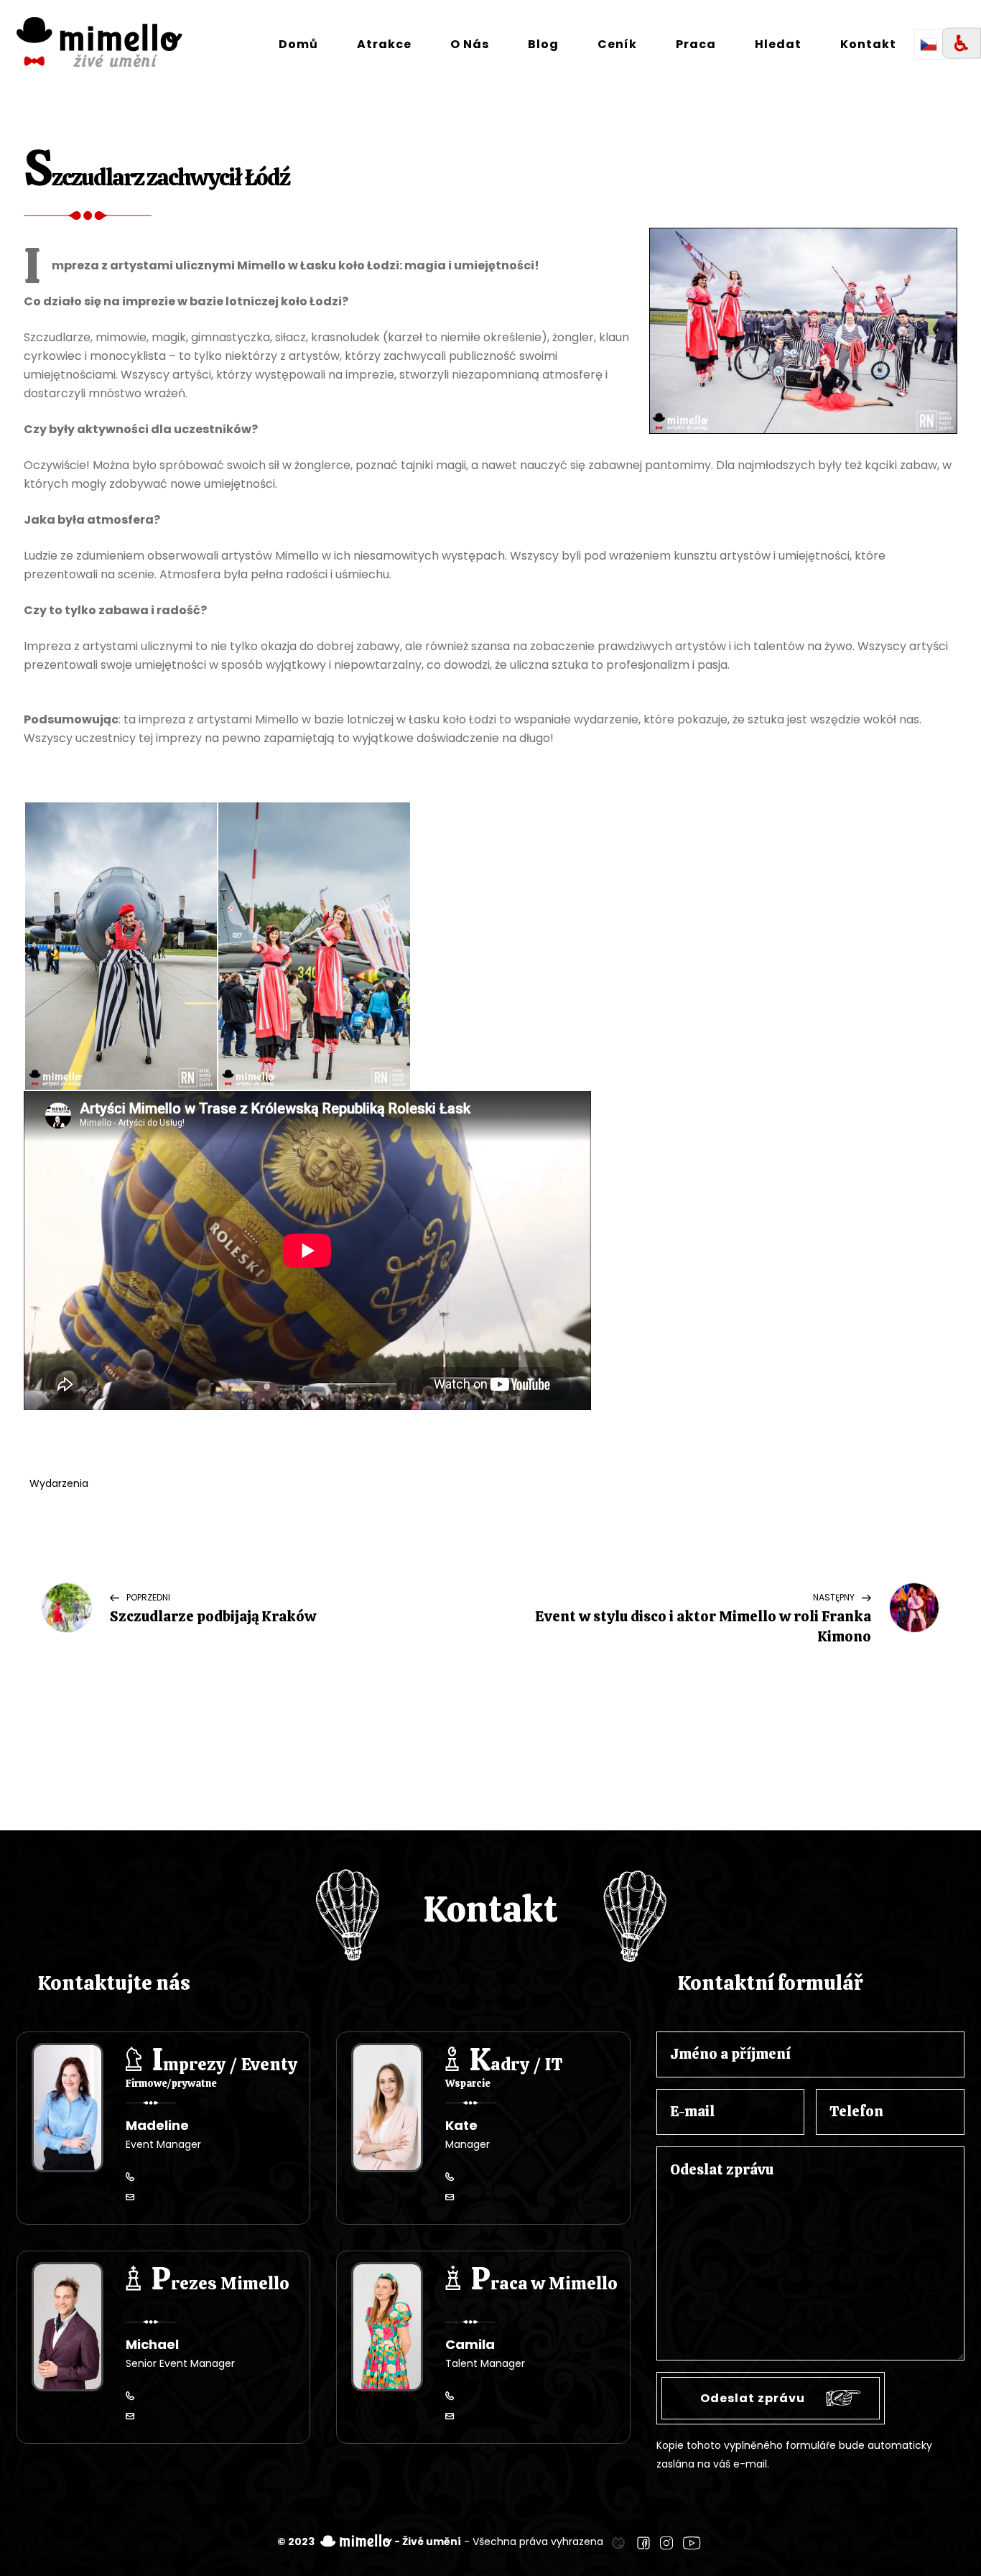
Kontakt (868, 44)
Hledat (778, 44)
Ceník (617, 44)
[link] (618, 2542)
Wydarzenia (59, 1483)
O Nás (470, 44)
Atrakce (384, 44)
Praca (696, 44)
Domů (298, 44)
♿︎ (962, 43)
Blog (543, 44)
